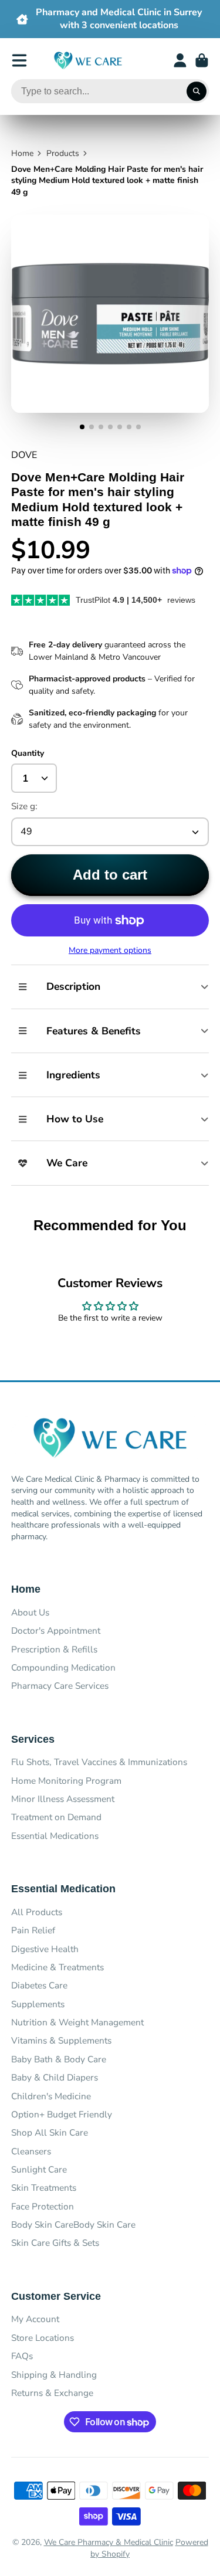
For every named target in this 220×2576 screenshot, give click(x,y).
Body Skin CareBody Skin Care (73, 2224)
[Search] (197, 91)
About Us (30, 1612)
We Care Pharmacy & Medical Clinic (109, 2542)
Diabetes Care (39, 1985)
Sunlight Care (39, 2169)
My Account (35, 2319)
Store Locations (43, 2338)
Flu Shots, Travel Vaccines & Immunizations (99, 1762)
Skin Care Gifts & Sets (55, 2243)
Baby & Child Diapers (55, 2077)
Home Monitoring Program (66, 1781)
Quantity (28, 753)
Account (180, 60)
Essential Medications (55, 1836)
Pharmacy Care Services (60, 1686)
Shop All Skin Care (50, 2132)
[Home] (88, 61)
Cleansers (31, 2151)
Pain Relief (33, 1930)
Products (63, 153)
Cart (202, 60)
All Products (37, 1912)
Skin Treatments (44, 2188)
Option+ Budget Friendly (62, 2114)
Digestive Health (45, 1949)
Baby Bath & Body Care (59, 2059)
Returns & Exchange (52, 2393)
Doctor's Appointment (56, 1630)
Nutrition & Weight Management (77, 2022)
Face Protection (43, 2206)
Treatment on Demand (56, 1817)
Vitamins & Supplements (61, 2040)
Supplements (38, 2004)
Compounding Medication (63, 1667)
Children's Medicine (51, 2096)
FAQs (22, 2356)
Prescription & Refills (54, 1649)
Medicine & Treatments (57, 1967)
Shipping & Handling (54, 2375)
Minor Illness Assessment (63, 1799)
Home (22, 153)
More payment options (110, 950)
